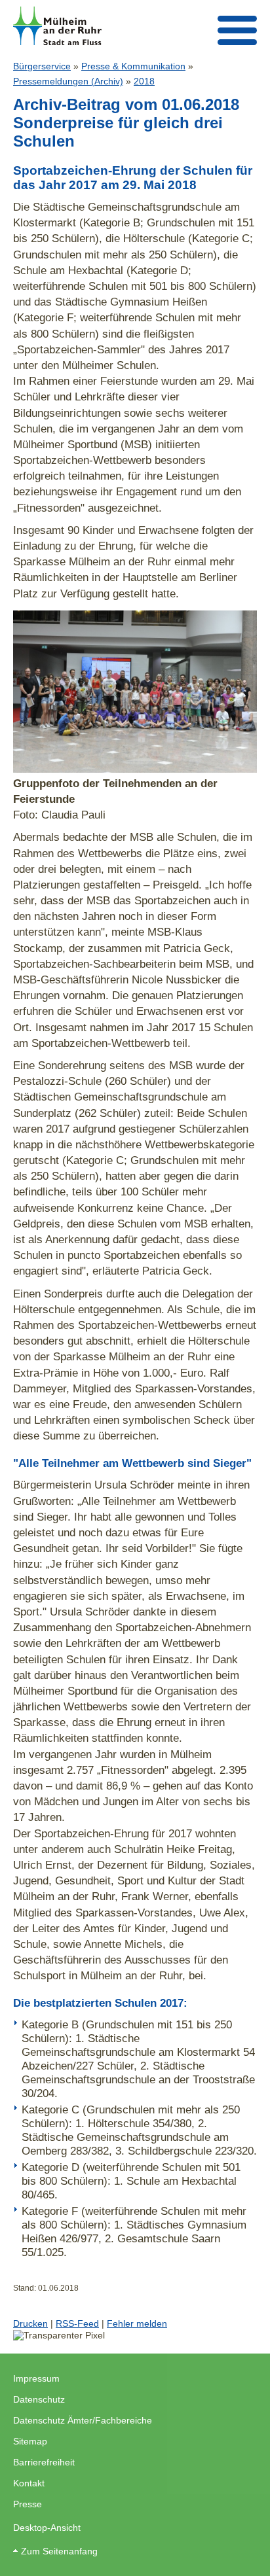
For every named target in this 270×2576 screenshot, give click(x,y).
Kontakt (29, 2483)
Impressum (36, 2378)
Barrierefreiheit (44, 2462)
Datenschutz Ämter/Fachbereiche (83, 2420)
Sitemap (30, 2441)
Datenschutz (39, 2399)
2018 (144, 81)
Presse (28, 2504)
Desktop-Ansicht (47, 2528)
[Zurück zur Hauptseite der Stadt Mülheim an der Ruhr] (57, 26)
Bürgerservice (42, 66)
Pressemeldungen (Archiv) (68, 81)
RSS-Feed (77, 2323)
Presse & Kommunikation (133, 66)
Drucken (30, 2323)
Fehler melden (137, 2323)
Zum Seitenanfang (59, 2551)
